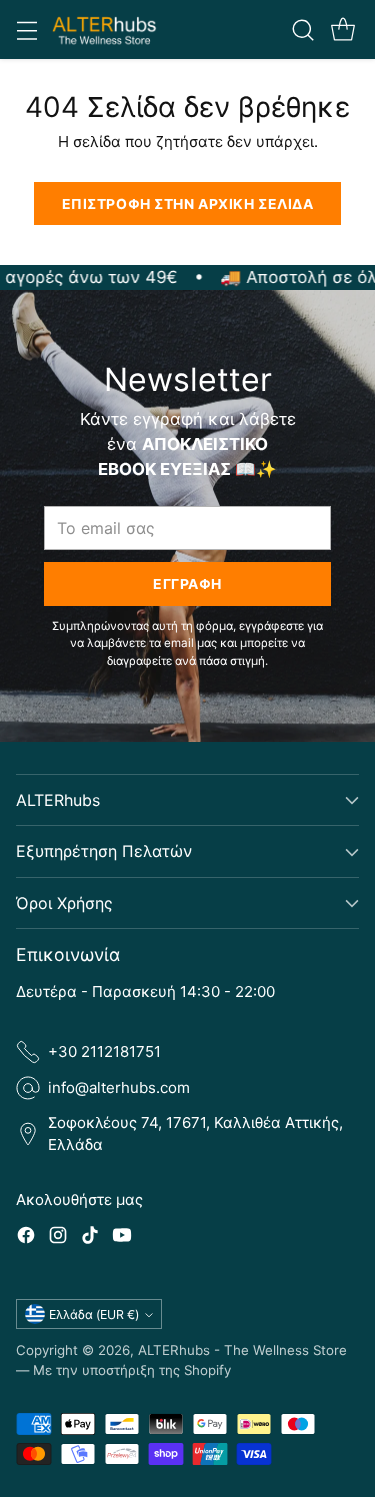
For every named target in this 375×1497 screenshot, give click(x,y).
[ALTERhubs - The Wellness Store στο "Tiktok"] (90, 1238)
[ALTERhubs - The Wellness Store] (104, 29)
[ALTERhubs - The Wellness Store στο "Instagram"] (58, 1238)
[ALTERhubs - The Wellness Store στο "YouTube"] (122, 1238)
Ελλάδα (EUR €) (94, 1314)
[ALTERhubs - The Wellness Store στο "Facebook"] (26, 1238)
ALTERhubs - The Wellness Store (242, 1350)
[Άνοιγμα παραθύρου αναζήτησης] (302, 29)
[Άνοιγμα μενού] (26, 29)
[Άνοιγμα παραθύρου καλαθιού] (342, 29)
